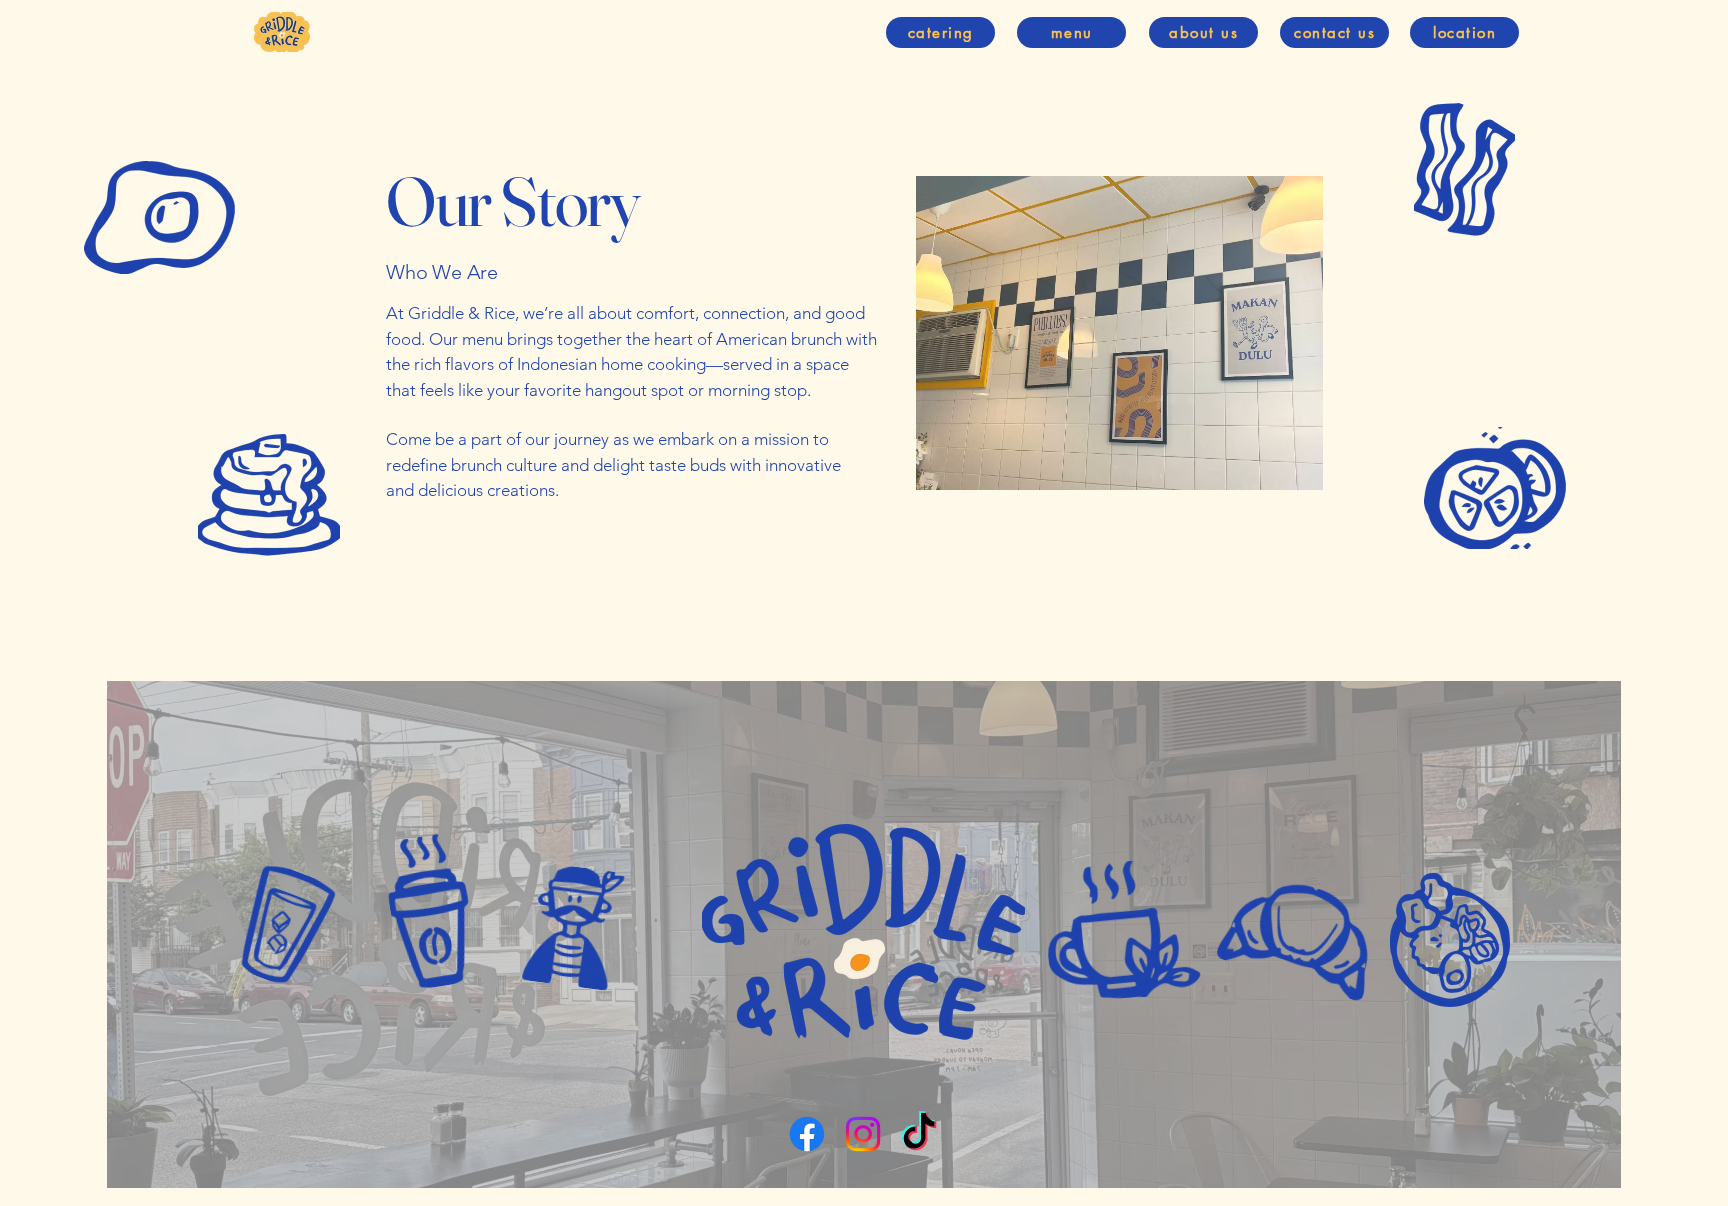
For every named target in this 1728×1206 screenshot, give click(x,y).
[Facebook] (807, 1134)
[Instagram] (863, 1134)
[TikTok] (919, 1134)
